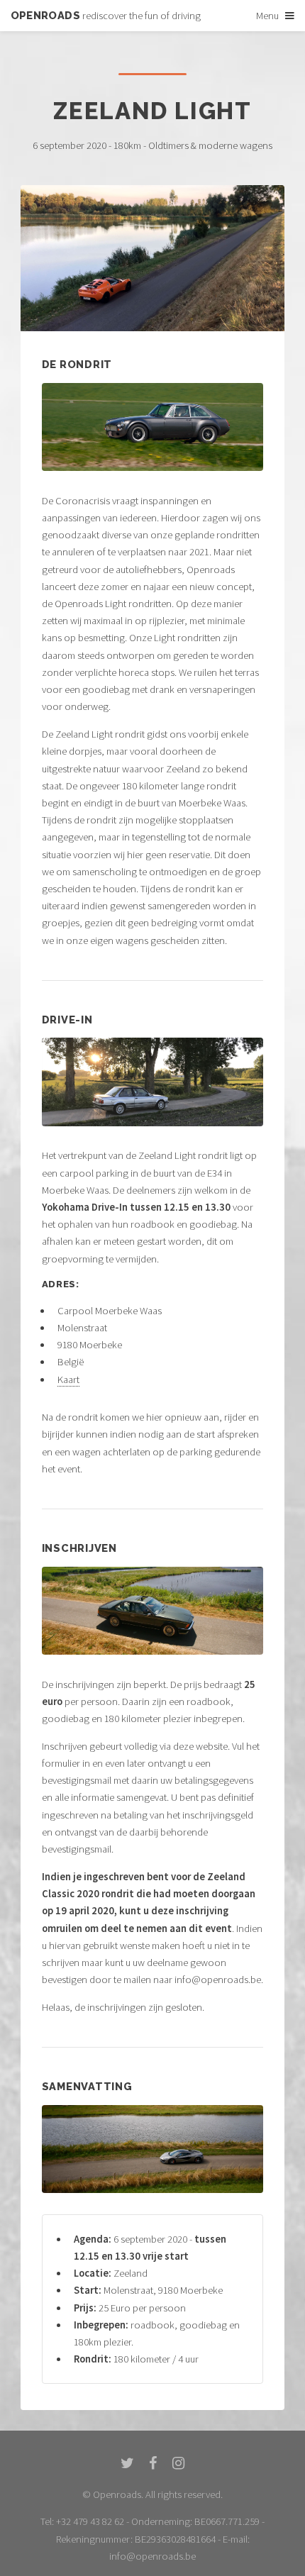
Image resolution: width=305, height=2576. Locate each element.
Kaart (68, 1379)
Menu (267, 16)
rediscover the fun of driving (106, 16)
